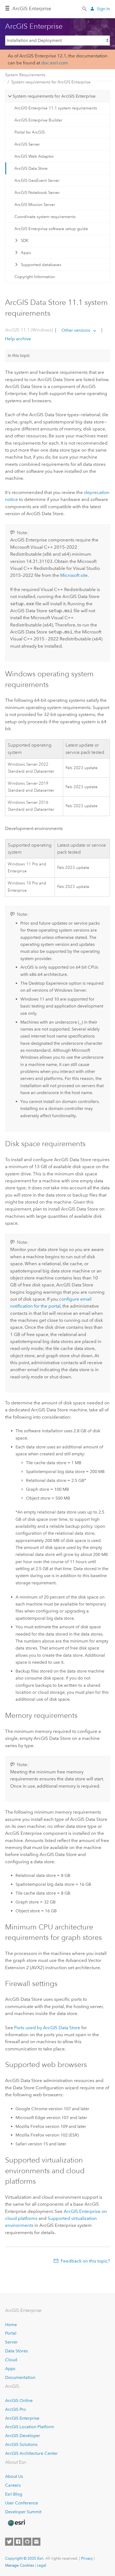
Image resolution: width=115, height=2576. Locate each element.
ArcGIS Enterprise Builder (38, 120)
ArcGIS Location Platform (30, 2427)
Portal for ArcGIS (30, 132)
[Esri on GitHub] (27, 2542)
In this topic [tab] (19, 355)
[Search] (85, 8)
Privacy (87, 2558)
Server (11, 2342)
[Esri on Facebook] (18, 2542)
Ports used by (47, 2028)
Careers (13, 2485)
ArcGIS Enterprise (32, 9)
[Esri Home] (16, 2523)
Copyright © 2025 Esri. (25, 2558)
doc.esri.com (55, 63)
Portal (11, 2333)
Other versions (76, 330)
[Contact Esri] (36, 2542)
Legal (42, 2565)
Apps (26, 253)
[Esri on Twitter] (9, 2542)
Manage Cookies (20, 2565)
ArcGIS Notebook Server (37, 193)
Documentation (20, 2377)
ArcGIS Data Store (31, 168)
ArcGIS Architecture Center (31, 2453)
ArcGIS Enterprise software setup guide (51, 229)
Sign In (103, 9)
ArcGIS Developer (23, 2436)
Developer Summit (23, 2512)
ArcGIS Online (19, 2400)
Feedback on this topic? (85, 2261)
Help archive (18, 339)
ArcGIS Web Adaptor (34, 156)
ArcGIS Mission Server (35, 205)
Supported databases (41, 265)
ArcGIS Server (27, 144)
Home (11, 2325)
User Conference (22, 2503)
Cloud (11, 2360)
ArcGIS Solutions (21, 2444)
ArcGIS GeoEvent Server (37, 180)
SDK (25, 241)
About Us (14, 2476)
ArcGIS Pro (16, 2409)
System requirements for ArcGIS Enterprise (51, 82)
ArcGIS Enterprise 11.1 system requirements (56, 108)
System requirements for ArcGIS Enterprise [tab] (54, 96)
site (74, 575)
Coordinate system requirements (45, 217)
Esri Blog (14, 2494)
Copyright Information (35, 277)
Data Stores (16, 2351)
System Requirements (25, 75)
